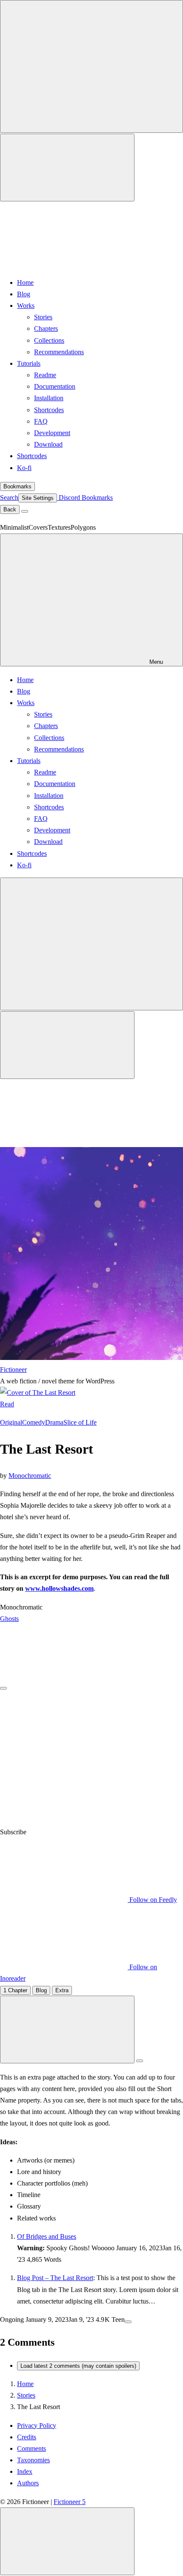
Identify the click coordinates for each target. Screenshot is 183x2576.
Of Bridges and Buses (47, 2236)
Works (26, 306)
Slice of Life (80, 1422)
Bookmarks (17, 486)
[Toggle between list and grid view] (67, 2030)
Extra (62, 1990)
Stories (43, 317)
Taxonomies (33, 2460)
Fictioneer (13, 1370)
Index (25, 2471)
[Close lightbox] (67, 2541)
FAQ (41, 421)
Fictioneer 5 (70, 2502)
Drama (54, 1422)
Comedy (34, 1422)
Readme (45, 375)
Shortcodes (49, 410)
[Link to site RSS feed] (64, 264)
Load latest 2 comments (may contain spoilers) (78, 2366)
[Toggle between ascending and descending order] (140, 2061)
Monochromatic (30, 1476)
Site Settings (38, 498)
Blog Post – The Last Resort (55, 2278)
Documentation (55, 386)
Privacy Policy (37, 2425)
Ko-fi (24, 468)
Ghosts (9, 1619)
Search (9, 498)
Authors (28, 2483)
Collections (49, 340)
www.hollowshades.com (59, 1588)
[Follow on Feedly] (64, 1753)
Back (10, 509)
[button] (91, 1905)
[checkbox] (91, 66)
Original (11, 1422)
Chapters (46, 328)
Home (25, 283)
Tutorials (29, 363)
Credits (27, 2437)
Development (52, 433)
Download (48, 444)
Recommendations (59, 352)
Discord (69, 498)
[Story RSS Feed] (71, 1686)
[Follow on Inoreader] (64, 1820)
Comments (31, 2448)
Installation (49, 398)
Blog (24, 294)
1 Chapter (15, 1990)
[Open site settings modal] (67, 168)
